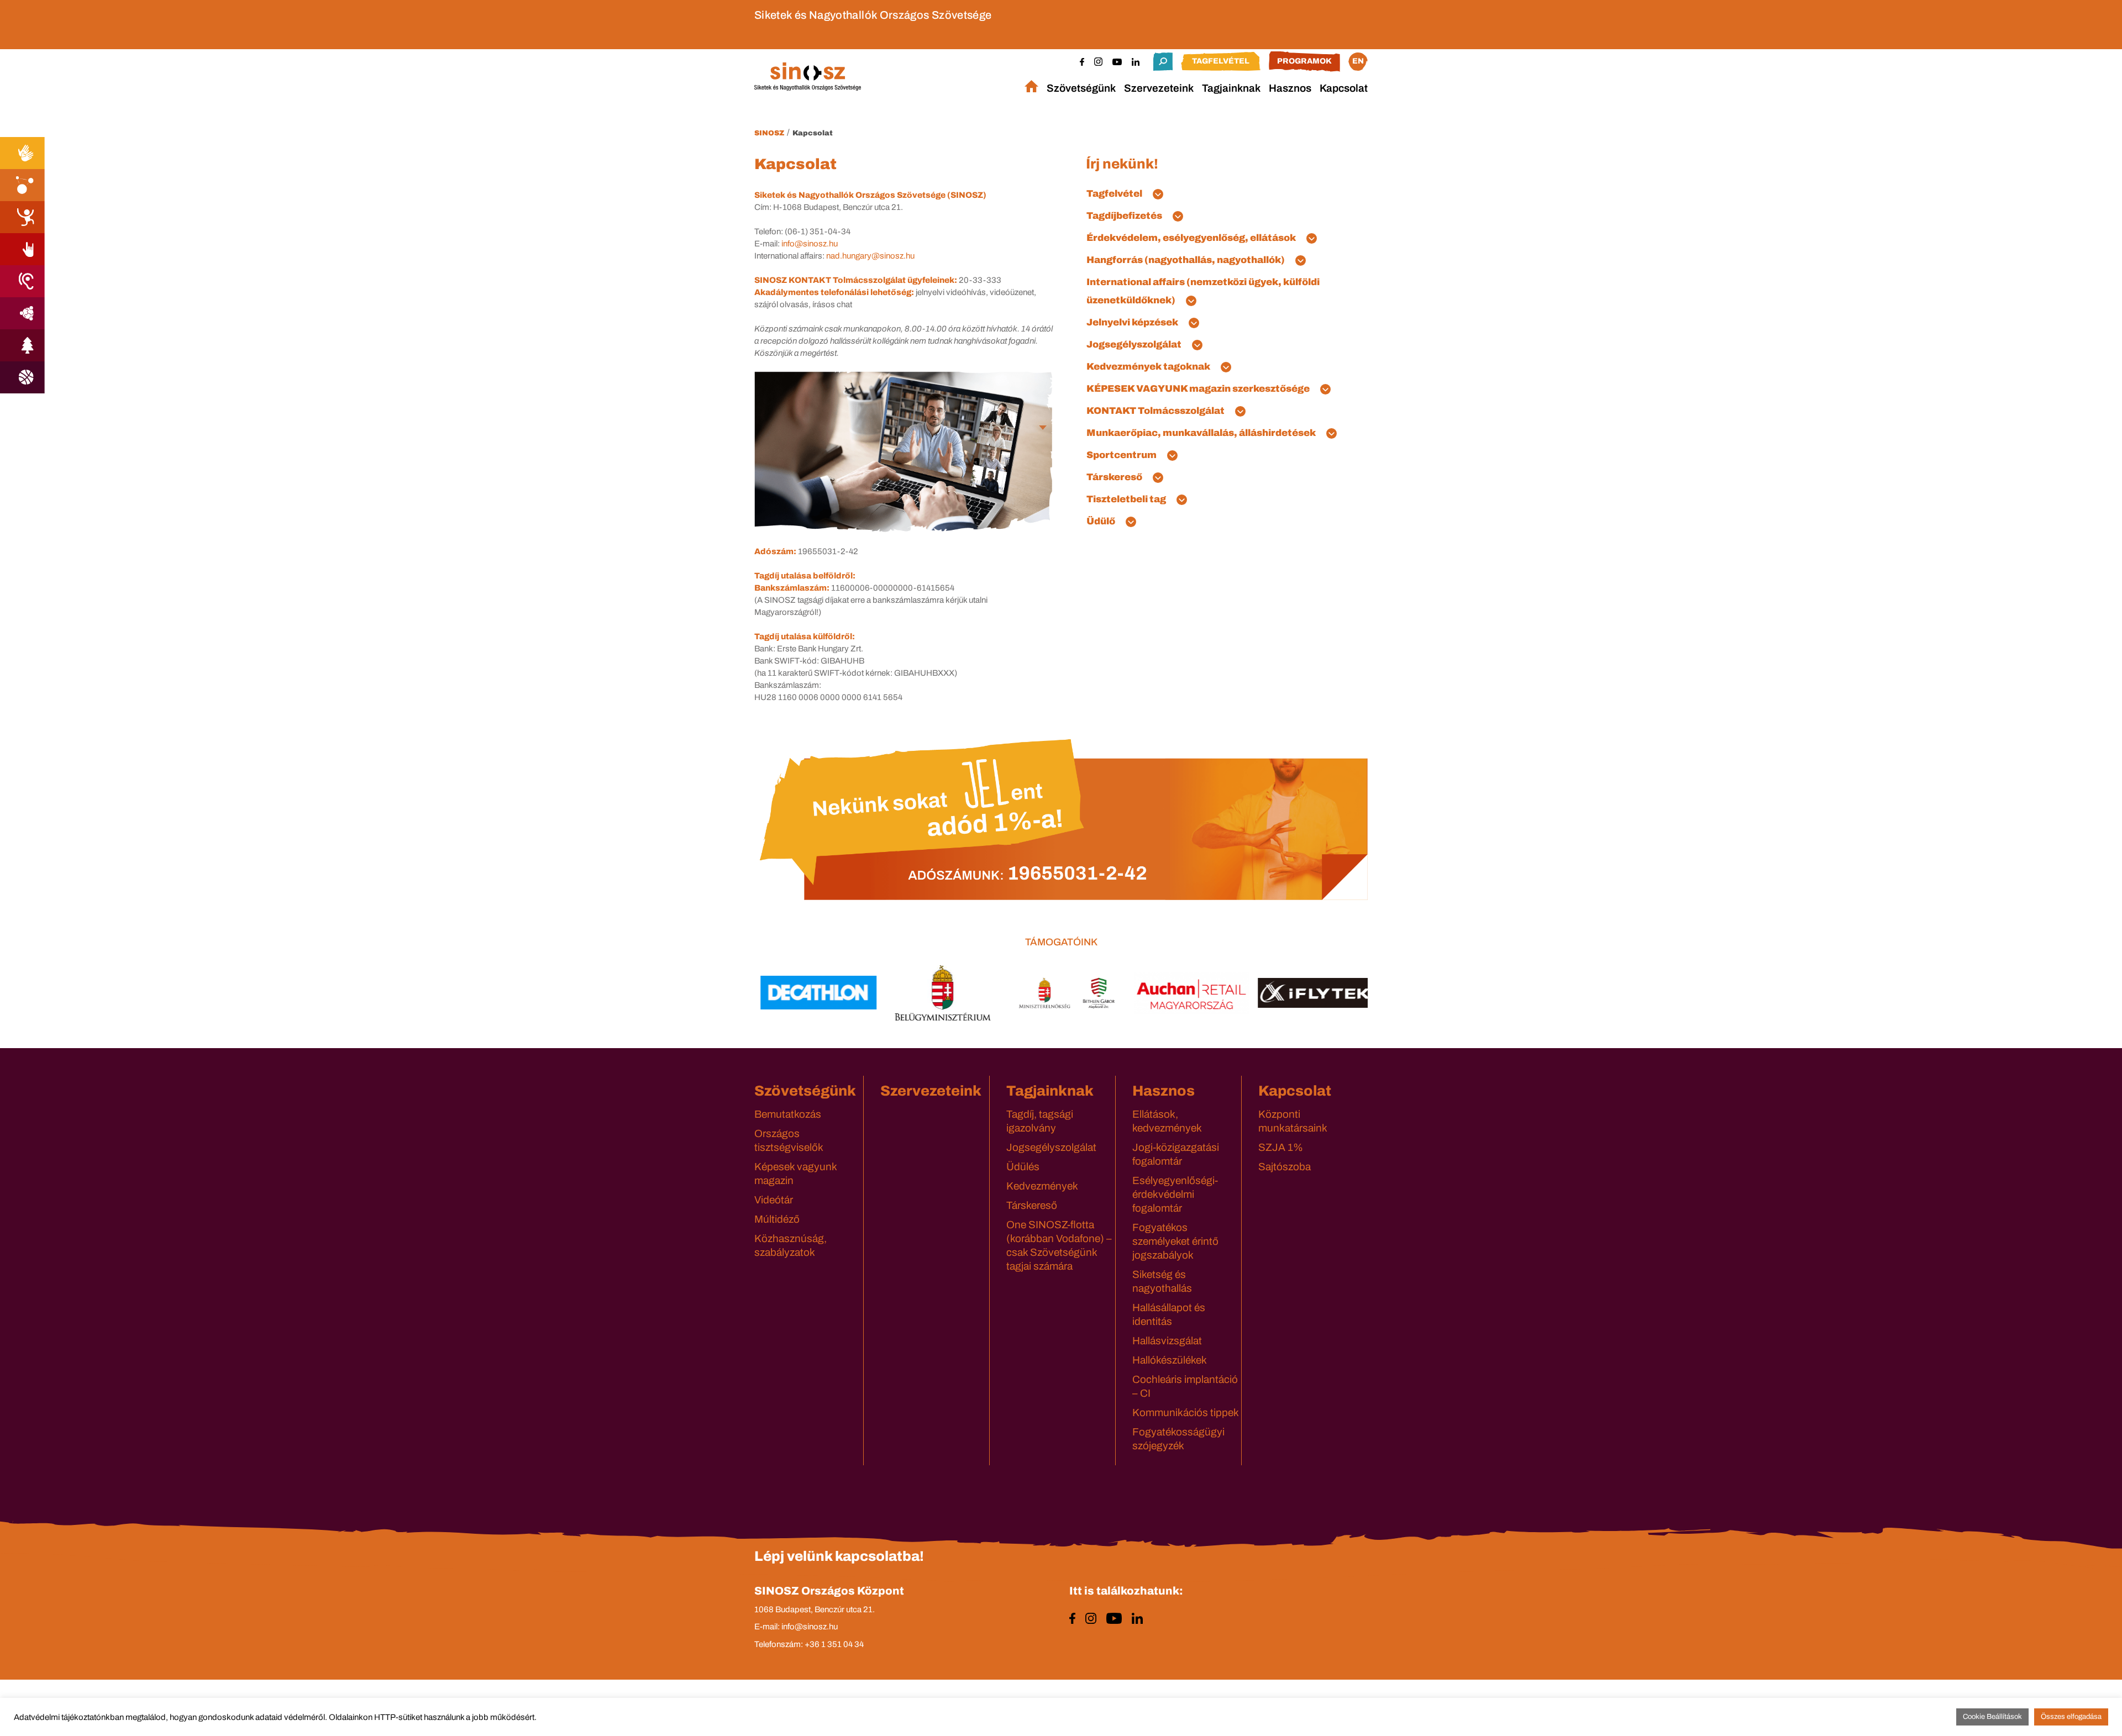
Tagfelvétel (1221, 61)
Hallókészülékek (1170, 1360)
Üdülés (1023, 1167)
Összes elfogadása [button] (2071, 1717)
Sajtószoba (1285, 1167)
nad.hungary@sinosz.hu (870, 256)
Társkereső (1032, 1205)
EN (1358, 61)
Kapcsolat (1344, 88)
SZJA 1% (1281, 1147)
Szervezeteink (1159, 88)
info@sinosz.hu (810, 244)
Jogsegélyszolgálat (1051, 1147)
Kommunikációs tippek (1186, 1413)
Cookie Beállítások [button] (1992, 1717)
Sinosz (769, 133)
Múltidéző (777, 1219)
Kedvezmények (1042, 1186)
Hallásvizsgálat (1167, 1341)
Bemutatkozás (788, 1114)
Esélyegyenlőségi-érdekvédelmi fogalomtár (1175, 1194)
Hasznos (1290, 88)
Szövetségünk (1081, 88)
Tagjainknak (1231, 88)
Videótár (774, 1200)
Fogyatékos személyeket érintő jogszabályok (1175, 1241)
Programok (1304, 61)
